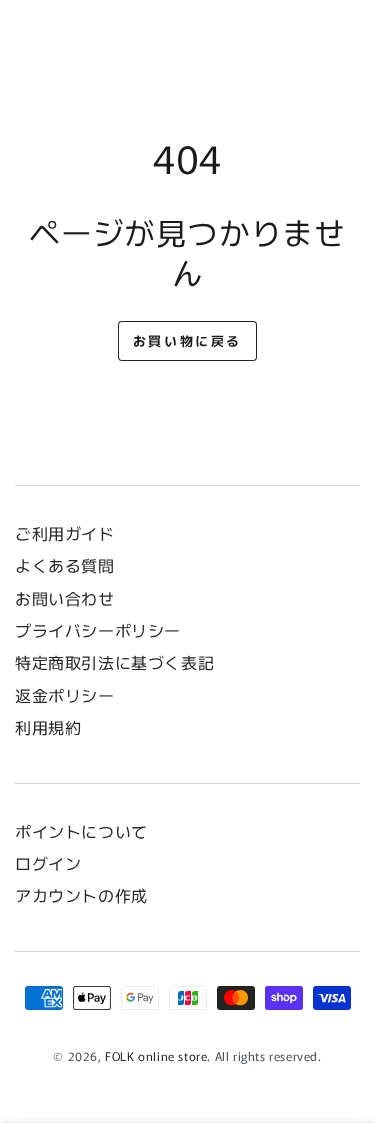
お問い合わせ (73, 598)
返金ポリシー (65, 695)
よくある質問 (65, 565)
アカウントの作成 (81, 895)
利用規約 (48, 727)
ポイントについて (81, 831)
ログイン (48, 863)
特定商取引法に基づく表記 (114, 662)
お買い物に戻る (187, 340)
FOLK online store (156, 1055)
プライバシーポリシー (98, 630)
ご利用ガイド (65, 533)
